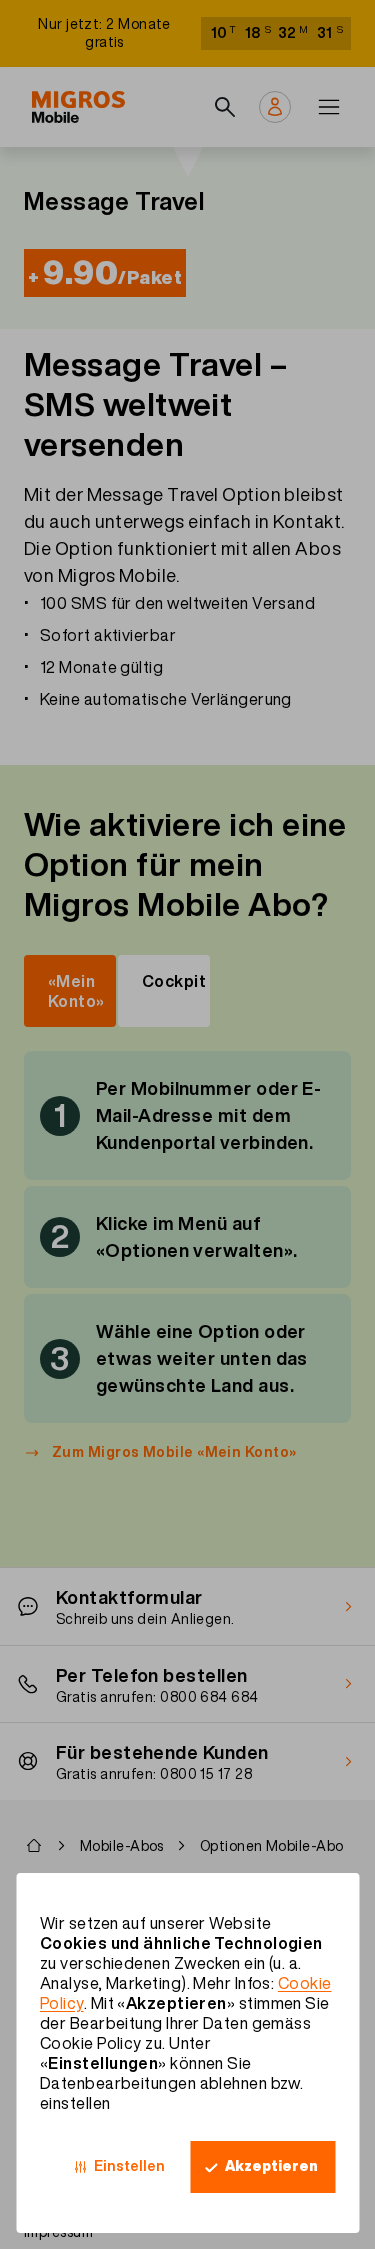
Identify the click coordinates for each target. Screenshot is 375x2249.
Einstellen (129, 2166)
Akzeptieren (271, 2166)
